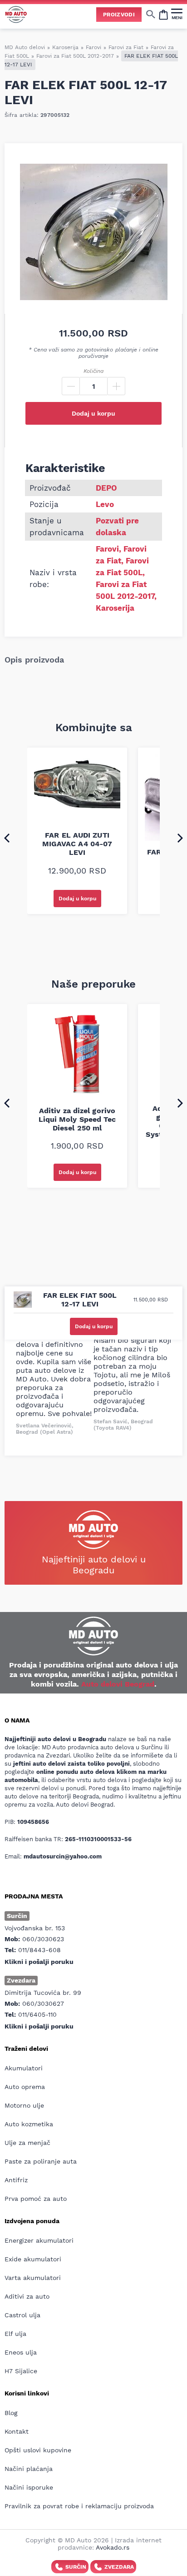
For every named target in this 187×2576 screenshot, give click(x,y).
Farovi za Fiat (126, 47)
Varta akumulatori (33, 2278)
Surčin (76, 2567)
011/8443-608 (39, 1950)
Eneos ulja (21, 2352)
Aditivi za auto (27, 2296)
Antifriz (16, 2180)
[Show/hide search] (151, 14)
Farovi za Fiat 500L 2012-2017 (75, 56)
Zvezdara (119, 2567)
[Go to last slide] (7, 838)
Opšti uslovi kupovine (38, 2450)
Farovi (93, 47)
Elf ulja (15, 2334)
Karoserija (65, 47)
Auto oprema (25, 2087)
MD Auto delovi (25, 47)
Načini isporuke (29, 2487)
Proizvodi (119, 15)
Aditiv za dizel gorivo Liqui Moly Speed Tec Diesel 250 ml (77, 1119)
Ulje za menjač (27, 2143)
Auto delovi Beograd (118, 1684)
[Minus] (71, 386)
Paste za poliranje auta (41, 2161)
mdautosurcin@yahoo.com (63, 1856)
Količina (93, 371)
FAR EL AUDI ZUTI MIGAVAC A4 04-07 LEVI (77, 844)
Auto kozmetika (29, 2124)
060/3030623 (43, 1939)
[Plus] (116, 386)
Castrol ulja (22, 2315)
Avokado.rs (113, 2547)
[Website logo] (16, 14)
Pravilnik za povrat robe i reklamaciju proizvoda (79, 2506)
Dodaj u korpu (93, 413)
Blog (11, 2413)
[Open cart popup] (163, 14)
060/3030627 (43, 2004)
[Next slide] (180, 838)
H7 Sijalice (21, 2371)
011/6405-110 (37, 2014)
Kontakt (17, 2431)
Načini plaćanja (29, 2469)
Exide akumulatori (33, 2259)
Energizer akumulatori (39, 2240)
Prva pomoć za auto (36, 2199)
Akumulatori (24, 2068)
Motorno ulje (24, 2105)
